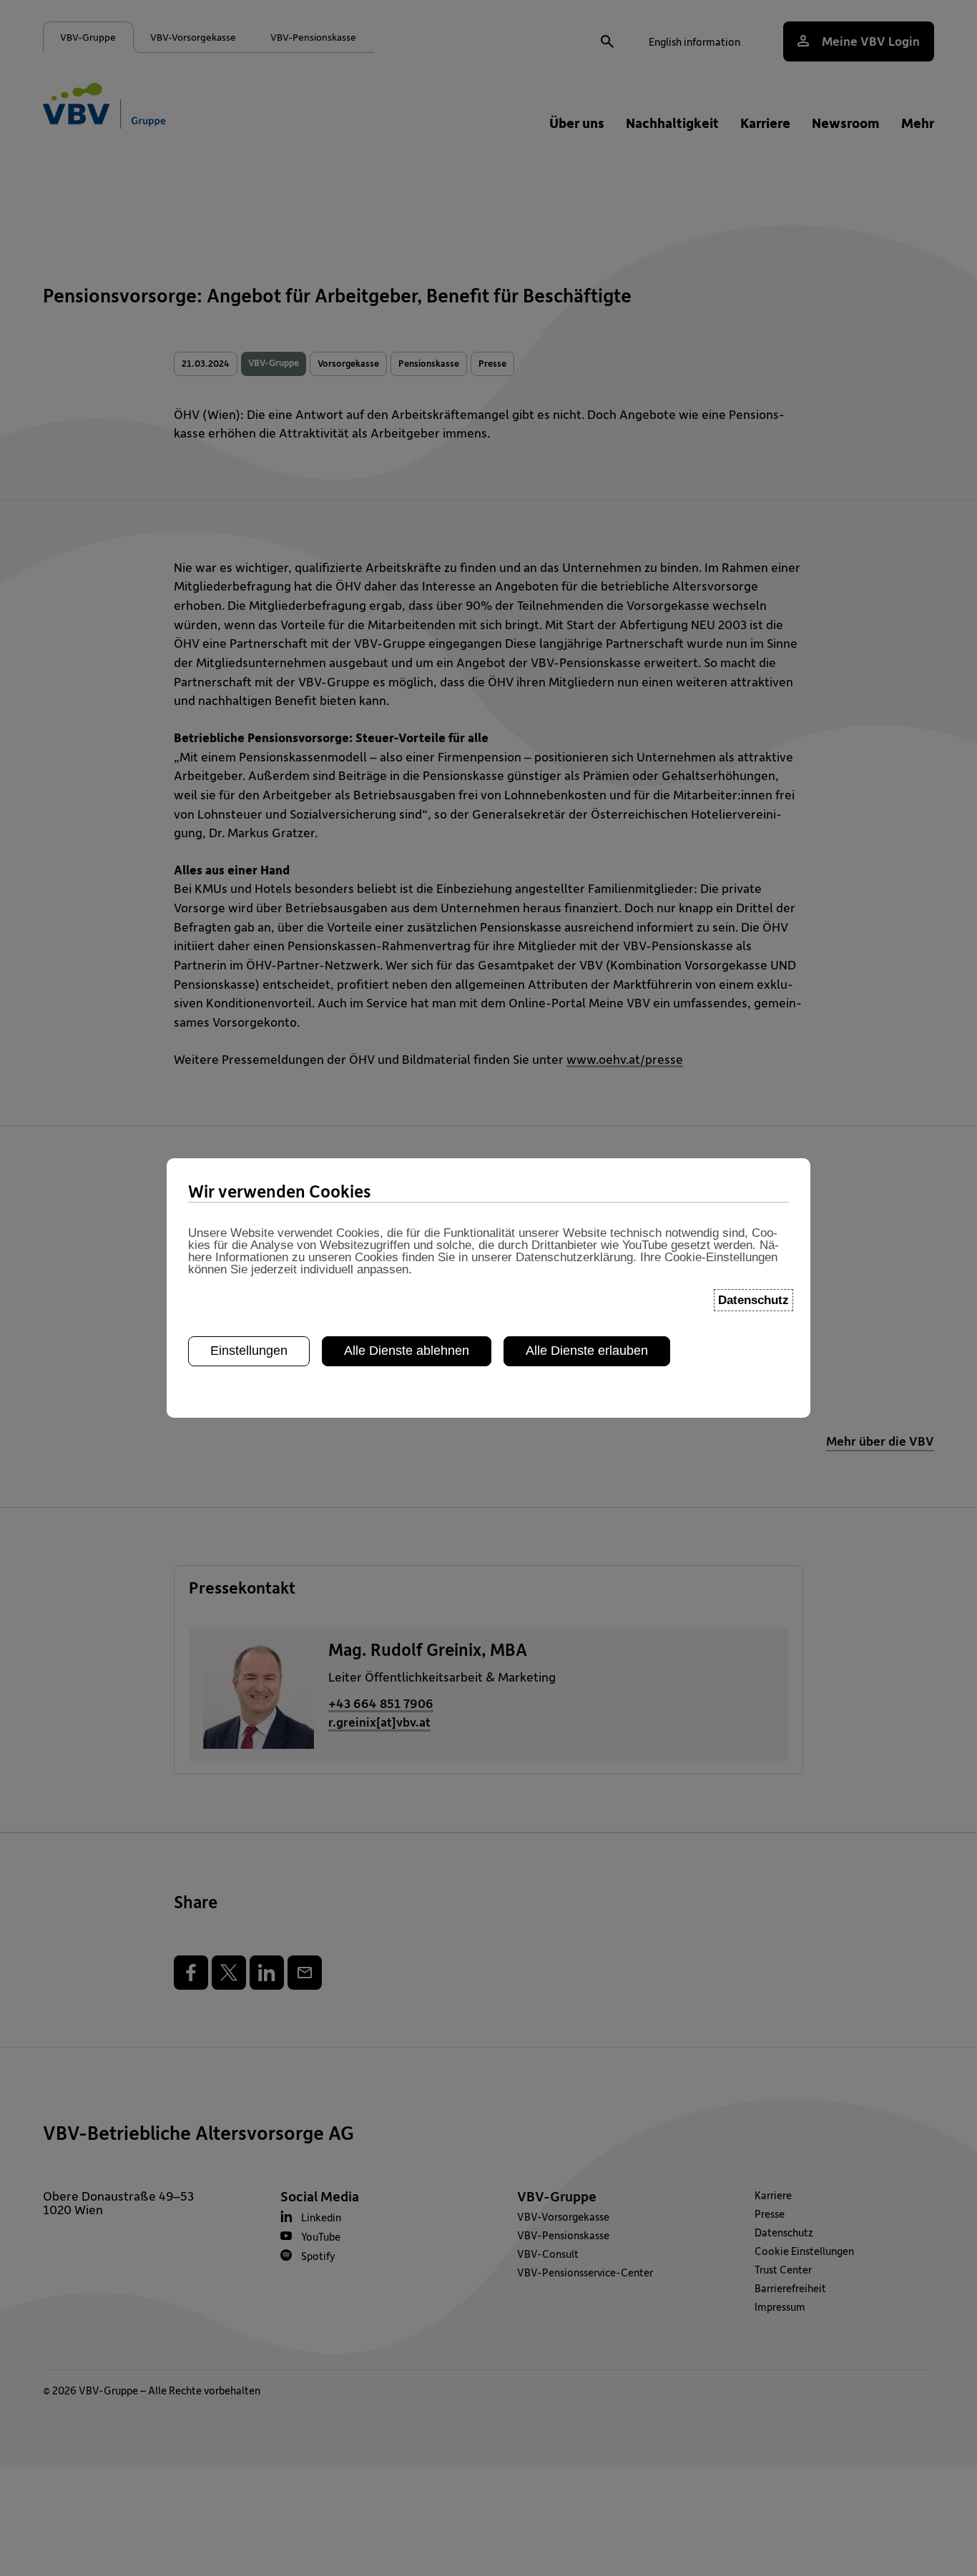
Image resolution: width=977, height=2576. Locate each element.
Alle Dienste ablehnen (407, 1351)
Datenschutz (753, 1300)
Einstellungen (249, 1351)
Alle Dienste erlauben (587, 1351)
